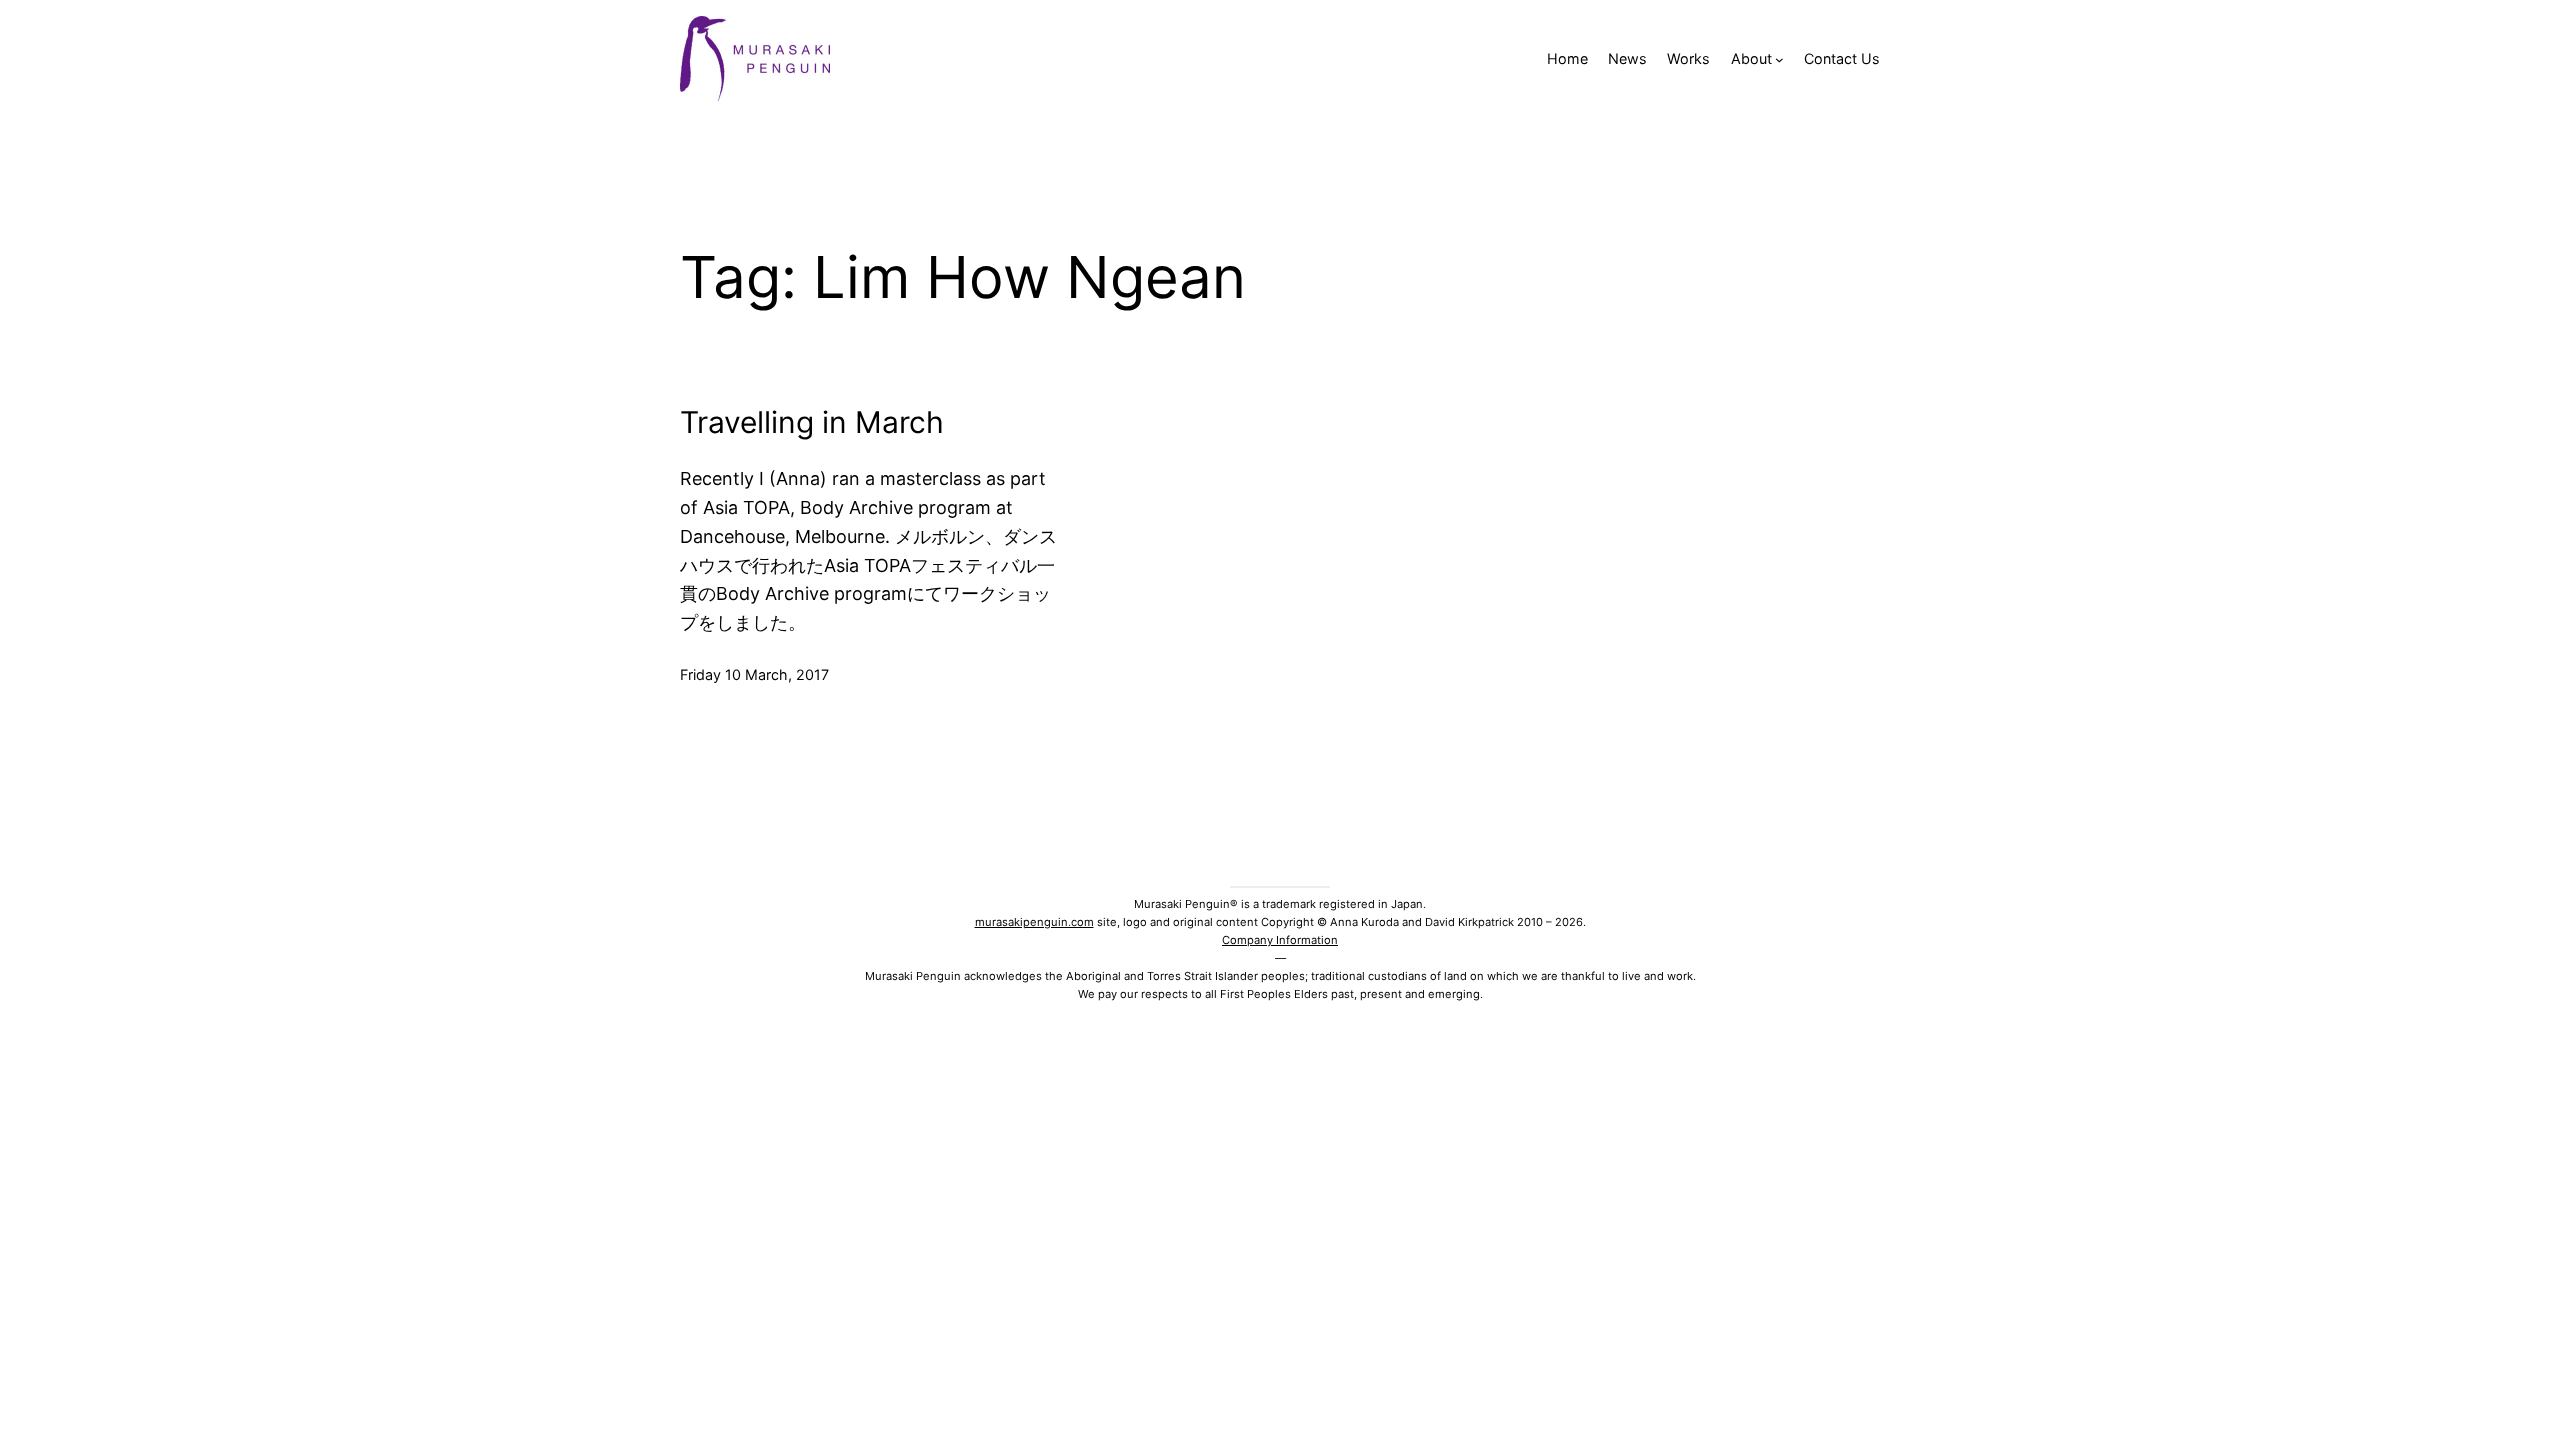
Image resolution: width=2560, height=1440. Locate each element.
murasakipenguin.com (1034, 922)
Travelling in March (812, 422)
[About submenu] (1779, 59)
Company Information (1280, 940)
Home (1567, 58)
